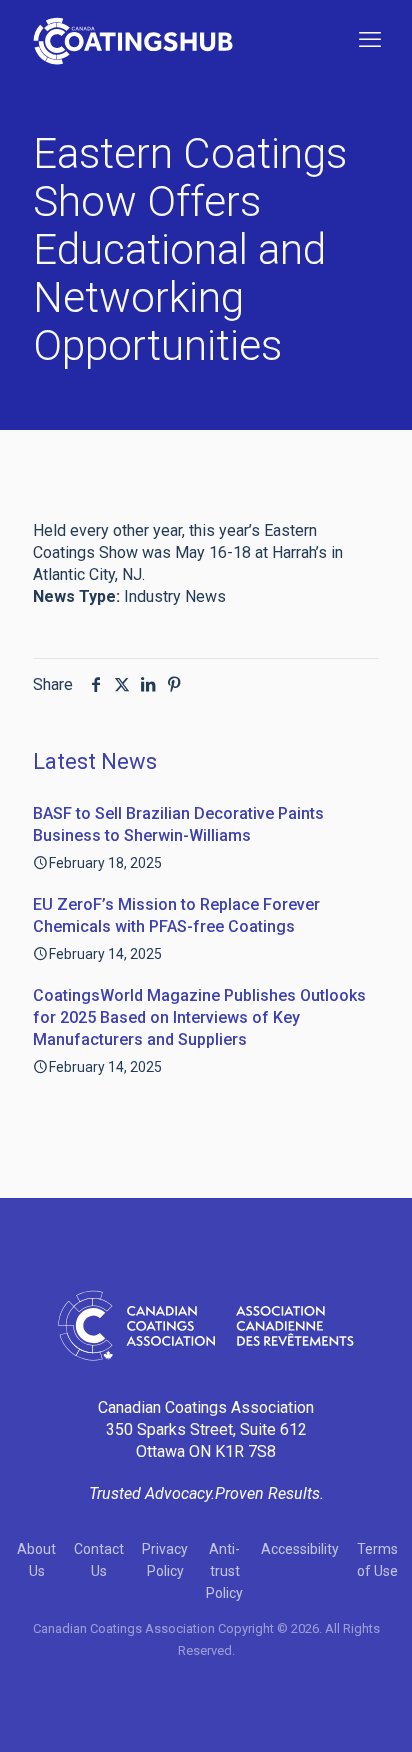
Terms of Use (377, 1560)
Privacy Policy (165, 1560)
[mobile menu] (370, 40)
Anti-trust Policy (224, 1571)
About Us (36, 1560)
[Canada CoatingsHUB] (133, 40)
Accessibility (300, 1549)
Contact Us (99, 1560)
